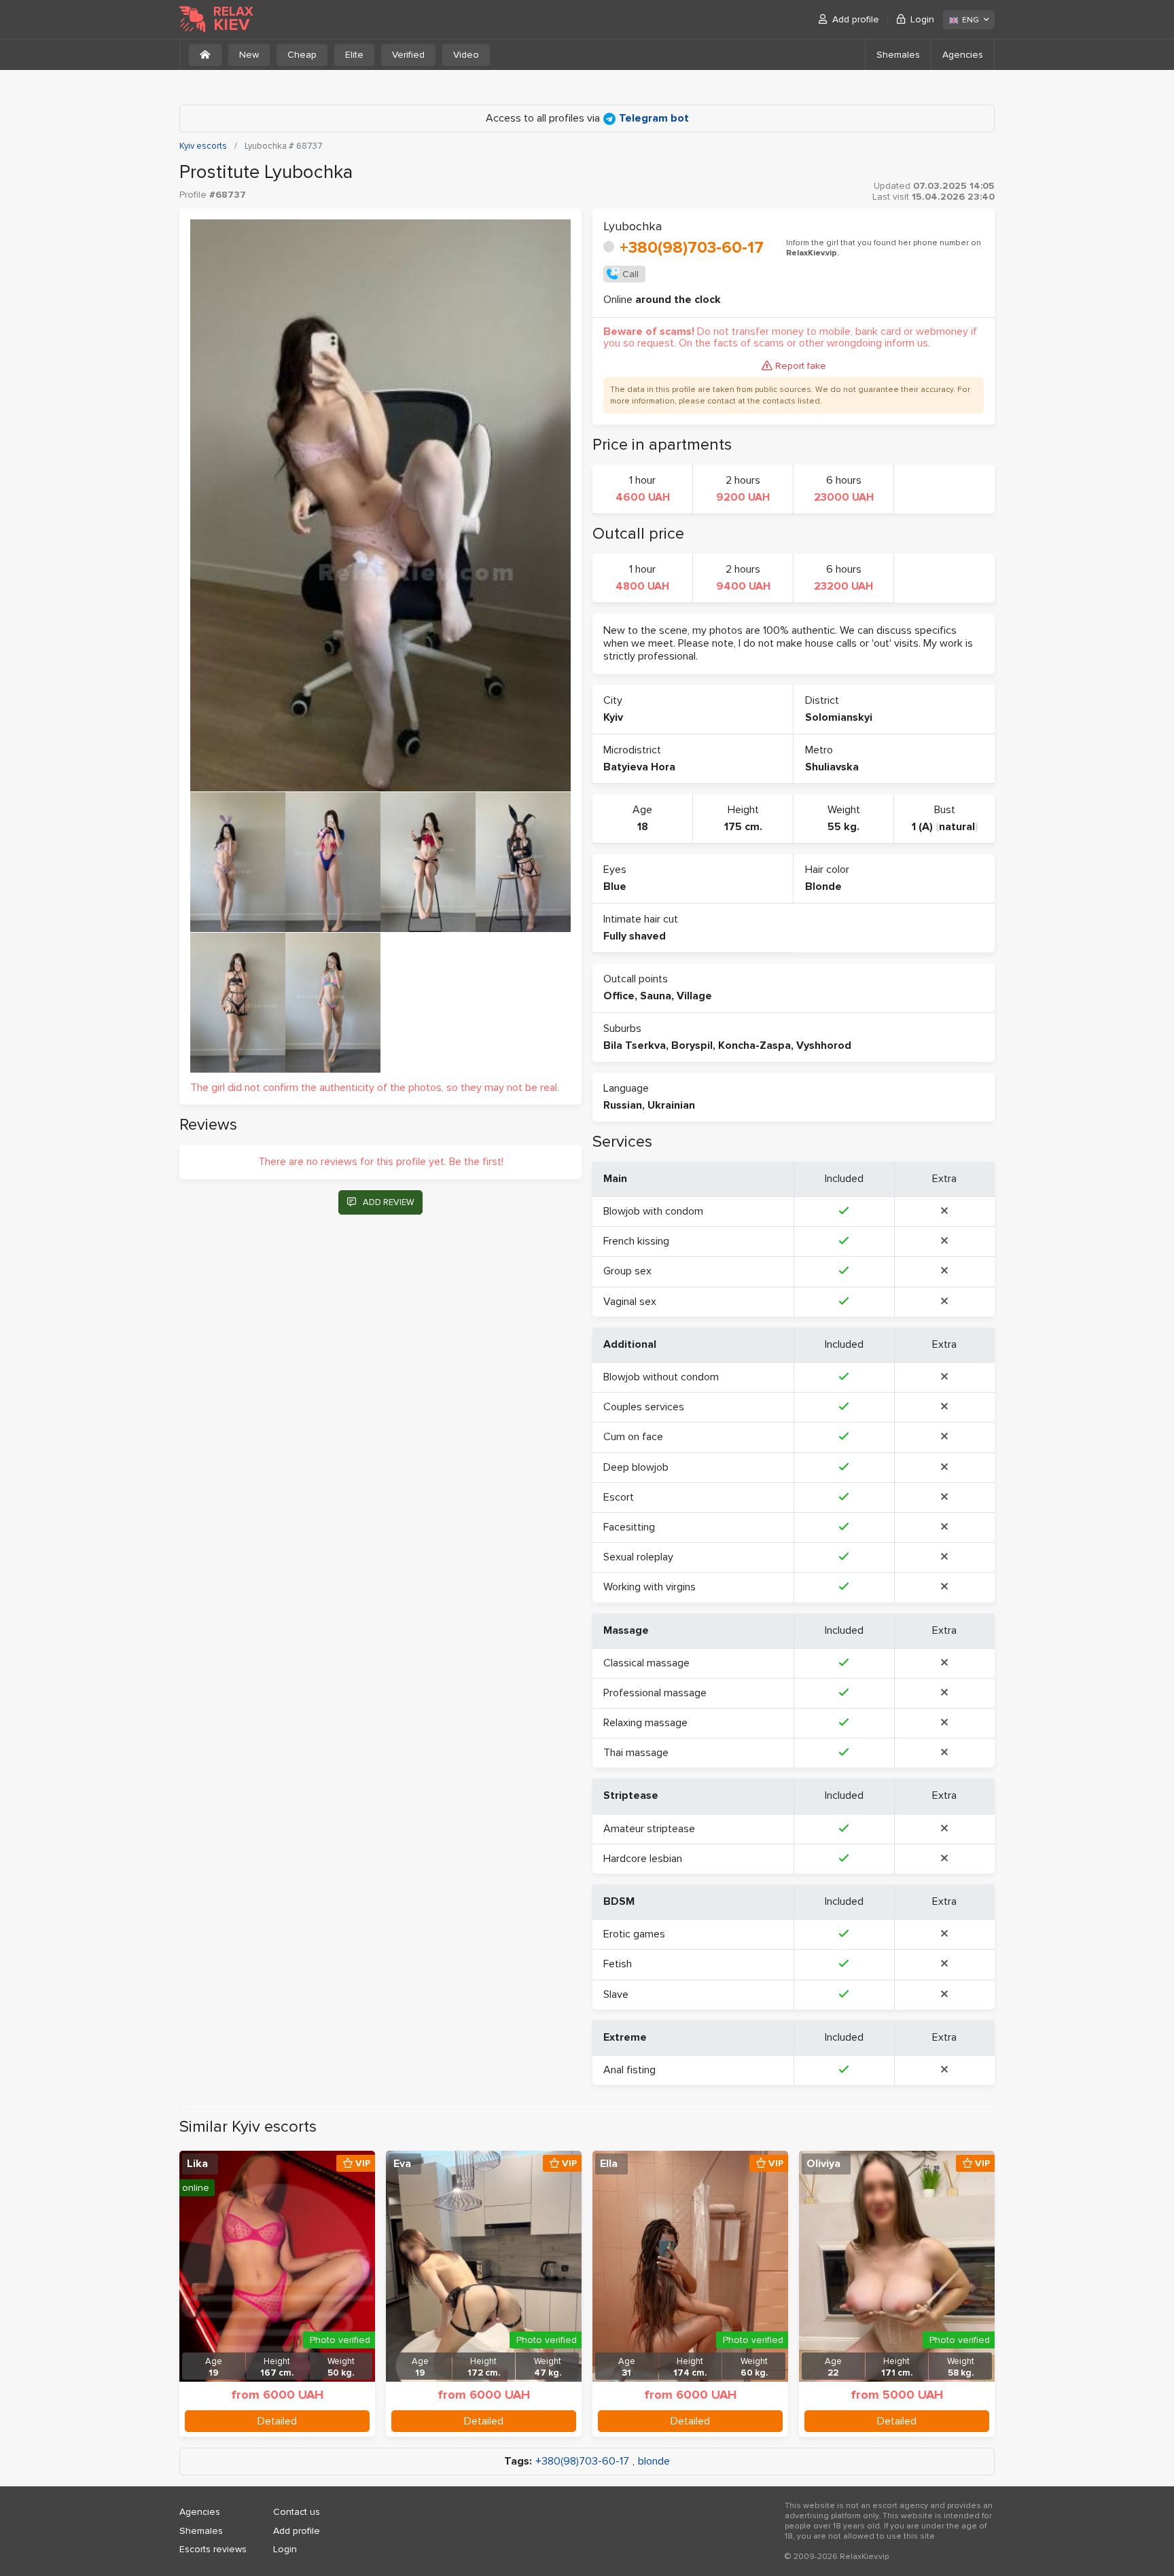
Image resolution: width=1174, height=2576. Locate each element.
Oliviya (823, 2164)
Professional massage (655, 1693)
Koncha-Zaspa (754, 1045)
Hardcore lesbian (643, 1859)
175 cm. (743, 827)
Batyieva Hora (639, 767)
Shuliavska (832, 767)
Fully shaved (635, 936)
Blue (615, 887)
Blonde (823, 887)
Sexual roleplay (638, 1557)
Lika (197, 2164)
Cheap (302, 55)
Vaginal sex (630, 1302)
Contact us (297, 2512)
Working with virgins (650, 1587)
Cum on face (633, 1437)
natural (957, 827)
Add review (388, 1202)
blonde (654, 2462)
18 (643, 827)
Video (466, 55)
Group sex (627, 1271)
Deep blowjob (636, 1467)
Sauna (656, 996)
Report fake (801, 366)
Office (619, 996)
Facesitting (629, 1527)
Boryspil (692, 1045)
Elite (354, 55)
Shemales (898, 55)
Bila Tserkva (635, 1045)
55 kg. (843, 827)
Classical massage (646, 1663)
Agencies (963, 55)
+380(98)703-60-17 (692, 248)
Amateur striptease (649, 1829)
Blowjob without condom (661, 1377)
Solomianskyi (839, 717)
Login (922, 19)
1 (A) (922, 827)
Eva (402, 2164)
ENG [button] (971, 20)
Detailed (277, 2421)
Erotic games (634, 1934)
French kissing (636, 1241)
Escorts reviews (213, 2549)
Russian (623, 1105)
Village (694, 996)
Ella (609, 2164)
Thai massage (636, 1753)
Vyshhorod (824, 1045)
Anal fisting (629, 2070)
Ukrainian (671, 1105)
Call (630, 274)
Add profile (856, 19)
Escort (619, 1497)
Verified (408, 55)
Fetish (618, 1964)
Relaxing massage (645, 1723)
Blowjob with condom (653, 1211)
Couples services (644, 1407)
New (249, 55)
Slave (616, 1994)
